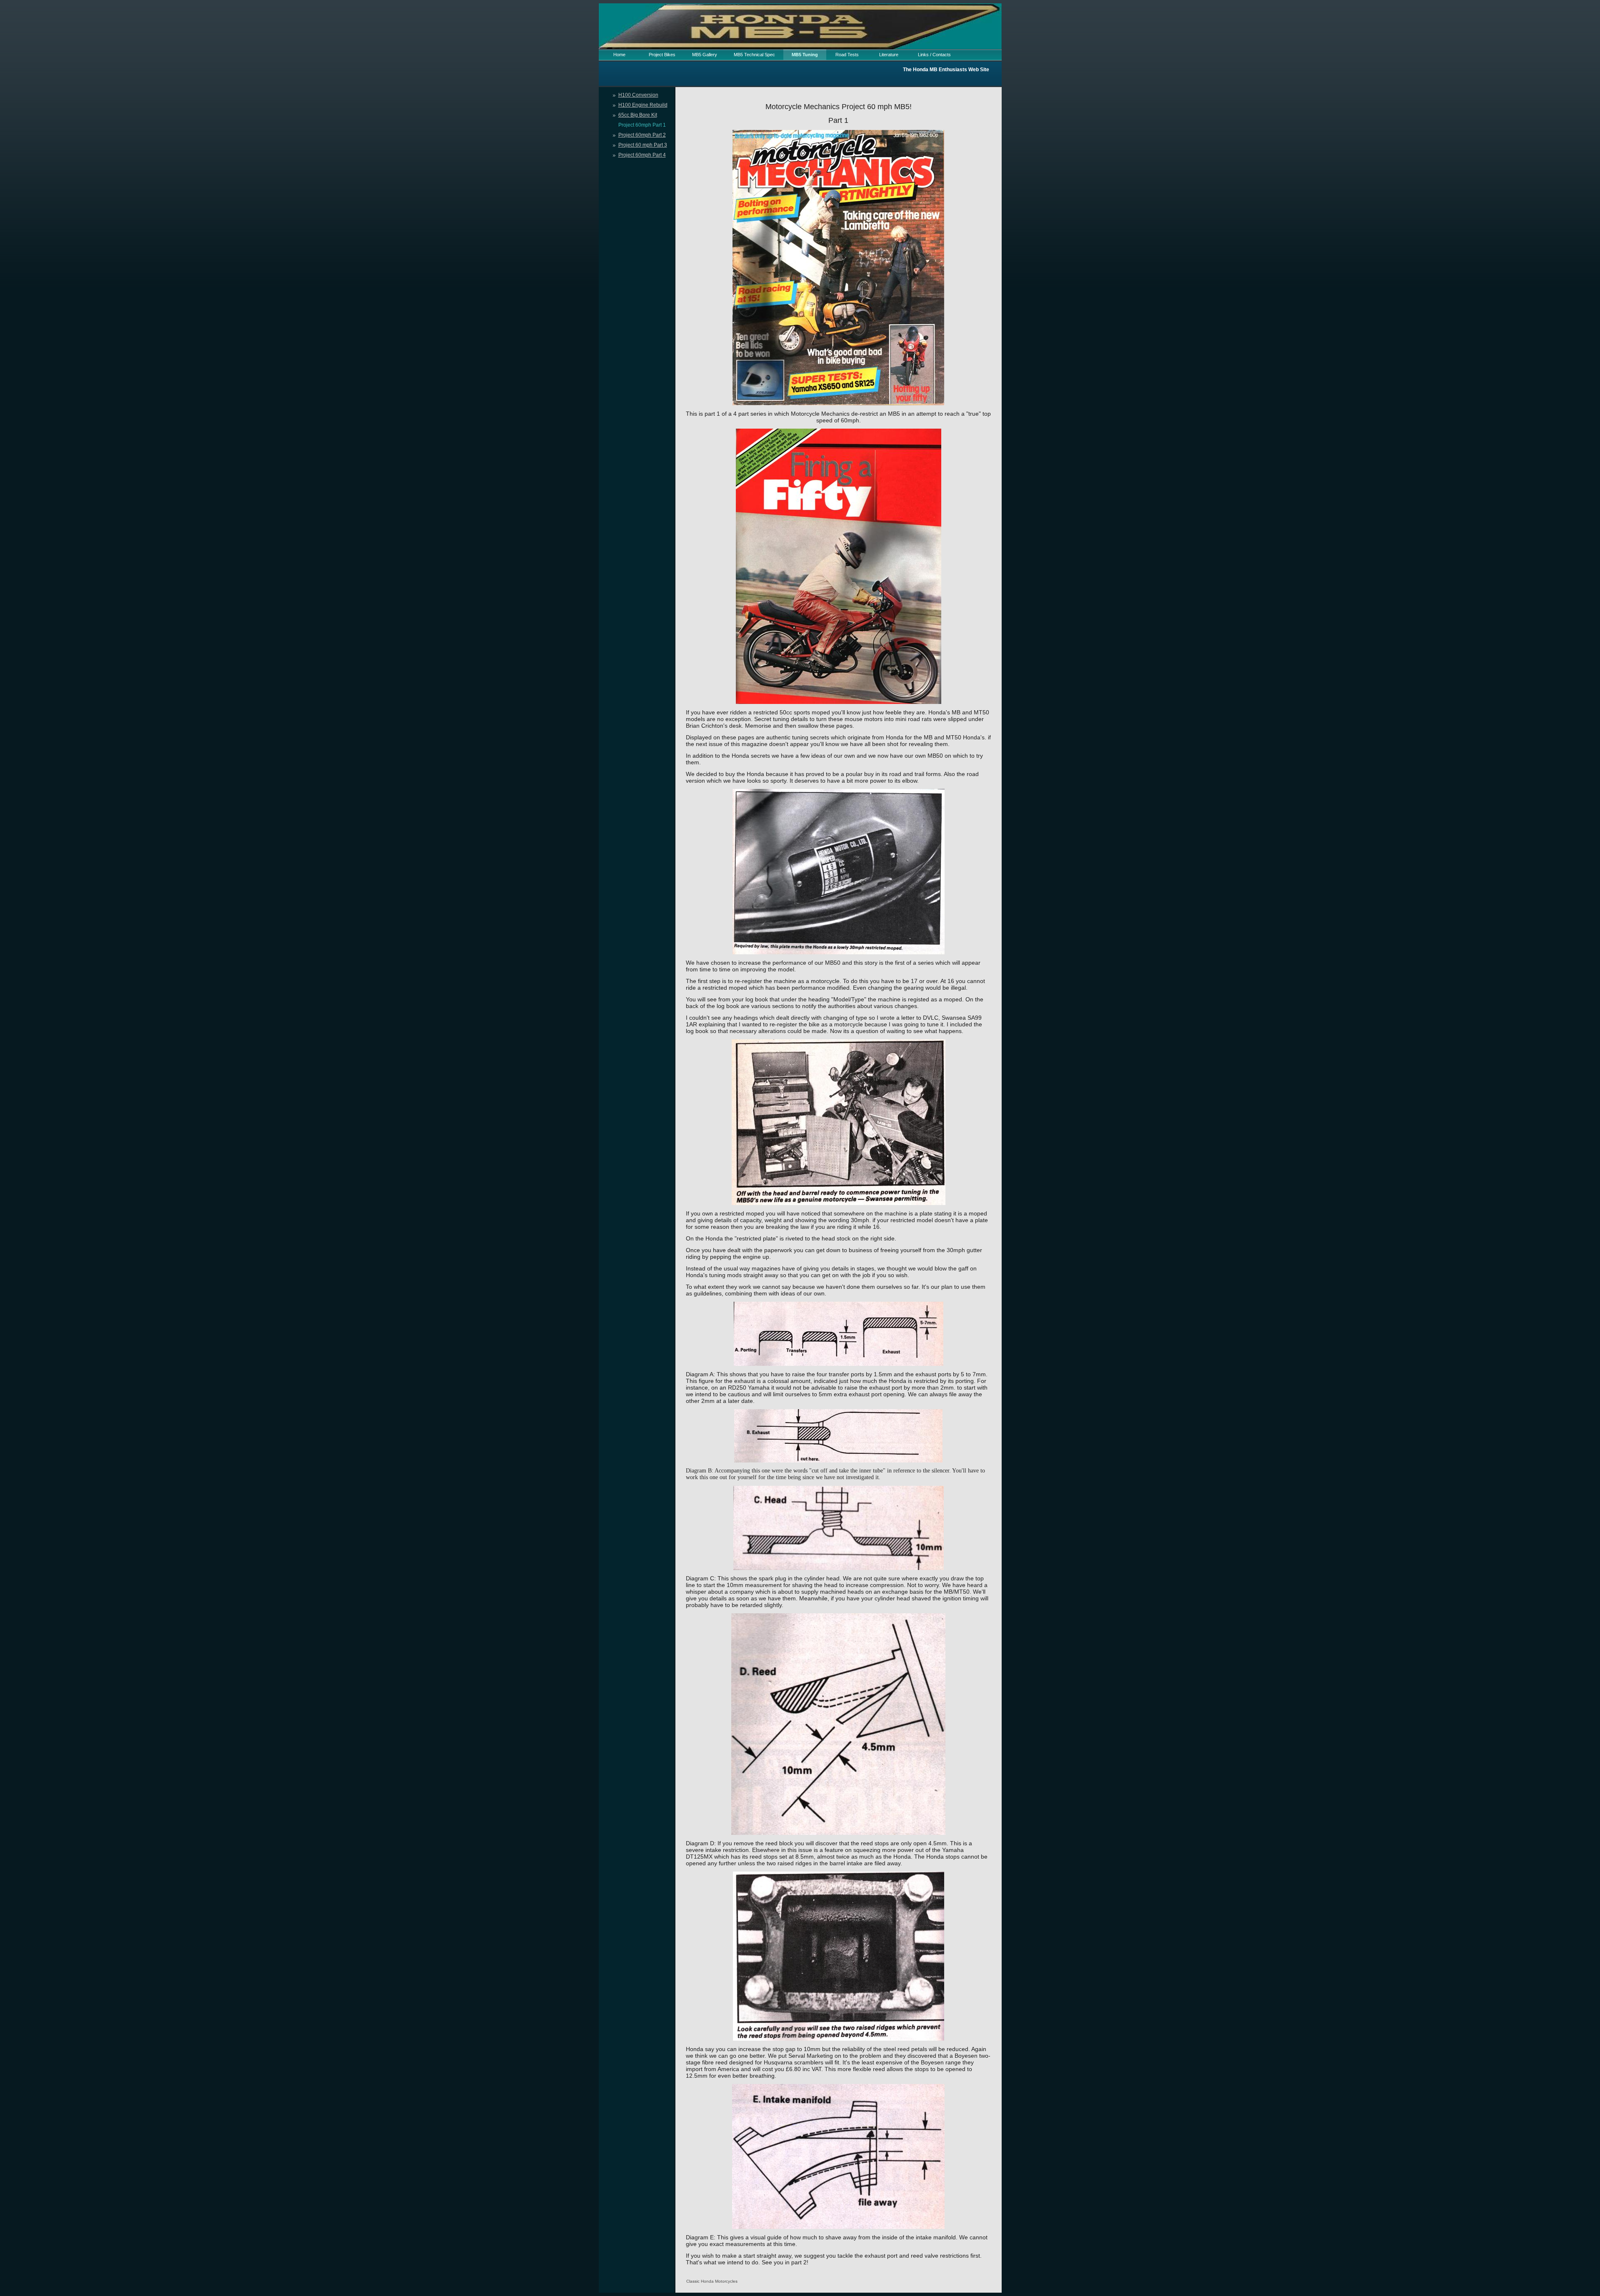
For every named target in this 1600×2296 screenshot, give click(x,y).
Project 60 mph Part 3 (643, 145)
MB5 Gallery (705, 55)
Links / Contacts (934, 55)
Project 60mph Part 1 (642, 125)
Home (619, 55)
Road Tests (847, 55)
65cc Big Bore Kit (638, 115)
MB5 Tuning (805, 55)
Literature (889, 55)
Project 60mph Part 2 (642, 135)
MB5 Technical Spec (754, 55)
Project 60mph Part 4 (642, 155)
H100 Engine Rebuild (643, 105)
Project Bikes (662, 55)
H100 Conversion (638, 95)
